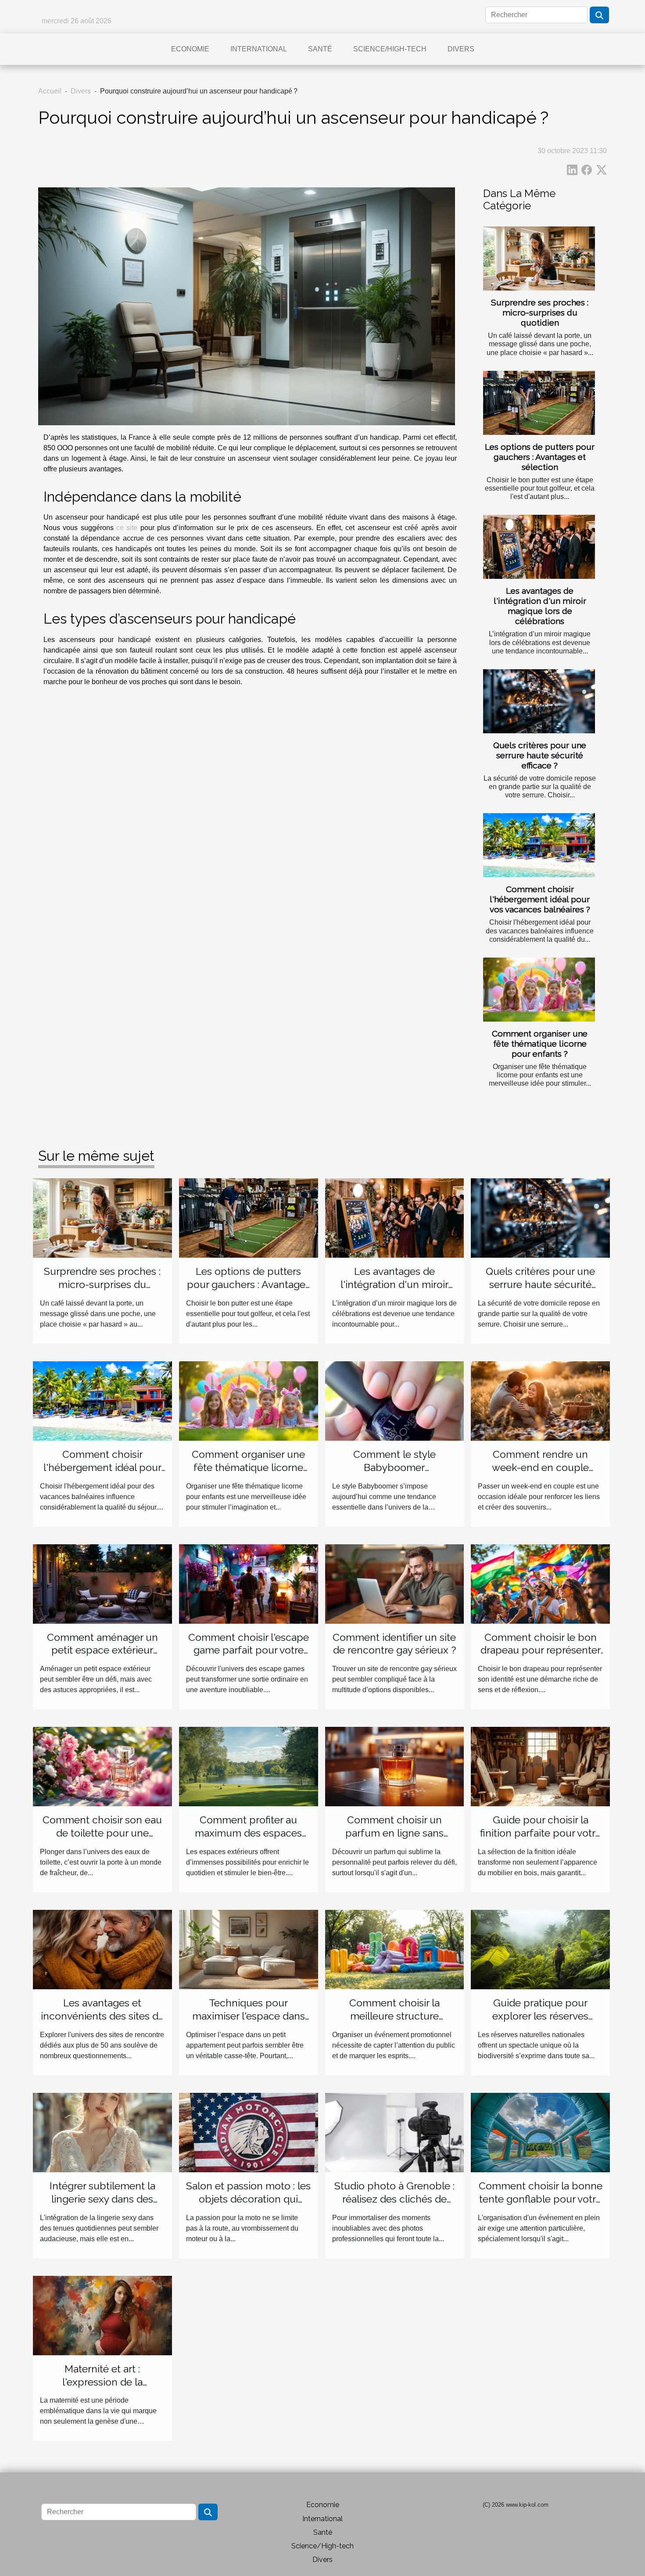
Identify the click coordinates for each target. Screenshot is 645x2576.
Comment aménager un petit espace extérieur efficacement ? (102, 1650)
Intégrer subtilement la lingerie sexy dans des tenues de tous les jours (102, 2199)
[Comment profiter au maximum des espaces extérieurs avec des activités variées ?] (249, 1766)
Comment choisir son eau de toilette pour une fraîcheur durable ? (102, 1833)
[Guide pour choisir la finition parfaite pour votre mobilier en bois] (540, 1766)
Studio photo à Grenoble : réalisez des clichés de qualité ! (394, 2199)
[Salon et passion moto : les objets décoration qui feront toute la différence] (249, 2132)
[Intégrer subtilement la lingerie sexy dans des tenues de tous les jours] (102, 2132)
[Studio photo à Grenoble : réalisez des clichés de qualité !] (395, 2132)
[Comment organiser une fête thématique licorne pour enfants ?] (539, 990)
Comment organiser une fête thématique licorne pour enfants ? (540, 1044)
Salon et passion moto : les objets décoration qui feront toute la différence (248, 2199)
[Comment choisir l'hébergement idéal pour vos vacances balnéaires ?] (539, 845)
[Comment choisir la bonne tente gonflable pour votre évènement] (540, 2132)
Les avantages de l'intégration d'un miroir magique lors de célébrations (540, 606)
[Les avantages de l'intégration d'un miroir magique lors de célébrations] (539, 547)
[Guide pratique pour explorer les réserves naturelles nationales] (540, 1949)
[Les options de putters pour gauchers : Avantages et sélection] (539, 403)
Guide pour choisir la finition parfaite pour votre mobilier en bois (541, 1833)
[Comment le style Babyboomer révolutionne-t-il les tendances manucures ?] (395, 1401)
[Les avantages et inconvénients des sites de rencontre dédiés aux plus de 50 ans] (102, 1949)
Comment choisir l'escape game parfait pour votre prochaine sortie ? (249, 1650)
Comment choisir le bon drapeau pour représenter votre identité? (541, 1650)
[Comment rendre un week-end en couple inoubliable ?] (540, 1401)
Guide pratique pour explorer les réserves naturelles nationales (541, 2016)
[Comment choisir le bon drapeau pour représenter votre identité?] (540, 1583)
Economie (190, 49)
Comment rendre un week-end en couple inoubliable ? (540, 1467)
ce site (128, 528)
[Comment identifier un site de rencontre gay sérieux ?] (395, 1583)
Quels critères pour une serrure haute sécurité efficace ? (540, 755)
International (259, 49)
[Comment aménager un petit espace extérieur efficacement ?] (102, 1583)
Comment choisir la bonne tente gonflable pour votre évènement (541, 2199)
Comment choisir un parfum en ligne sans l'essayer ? (394, 1833)
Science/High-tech (390, 49)
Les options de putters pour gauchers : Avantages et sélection (540, 457)
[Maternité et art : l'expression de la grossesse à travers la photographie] (102, 2315)
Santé (320, 49)
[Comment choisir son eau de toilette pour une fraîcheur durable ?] (102, 1766)
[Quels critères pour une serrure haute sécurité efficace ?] (539, 701)
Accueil (50, 91)
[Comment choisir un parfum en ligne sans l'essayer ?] (395, 1766)
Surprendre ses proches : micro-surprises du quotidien (540, 312)
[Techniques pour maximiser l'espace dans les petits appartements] (249, 1949)
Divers (461, 49)
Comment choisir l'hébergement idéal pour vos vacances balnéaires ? (540, 899)
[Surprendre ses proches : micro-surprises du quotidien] (539, 258)
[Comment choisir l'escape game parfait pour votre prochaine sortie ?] (249, 1583)
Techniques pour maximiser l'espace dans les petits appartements (249, 2016)
